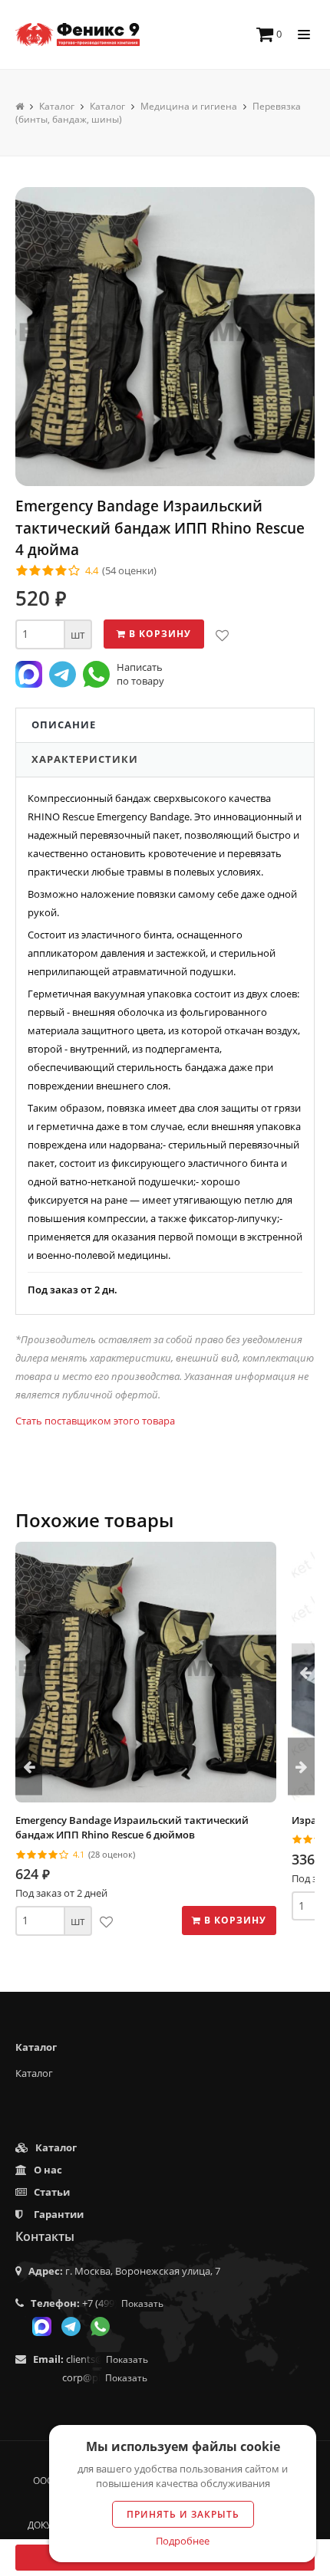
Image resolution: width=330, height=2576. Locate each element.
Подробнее (183, 2541)
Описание (64, 724)
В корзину (158, 634)
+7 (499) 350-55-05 (123, 2303)
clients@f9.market (107, 2359)
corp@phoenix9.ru (105, 2377)
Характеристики (85, 759)
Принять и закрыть (183, 2514)
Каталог (34, 2073)
